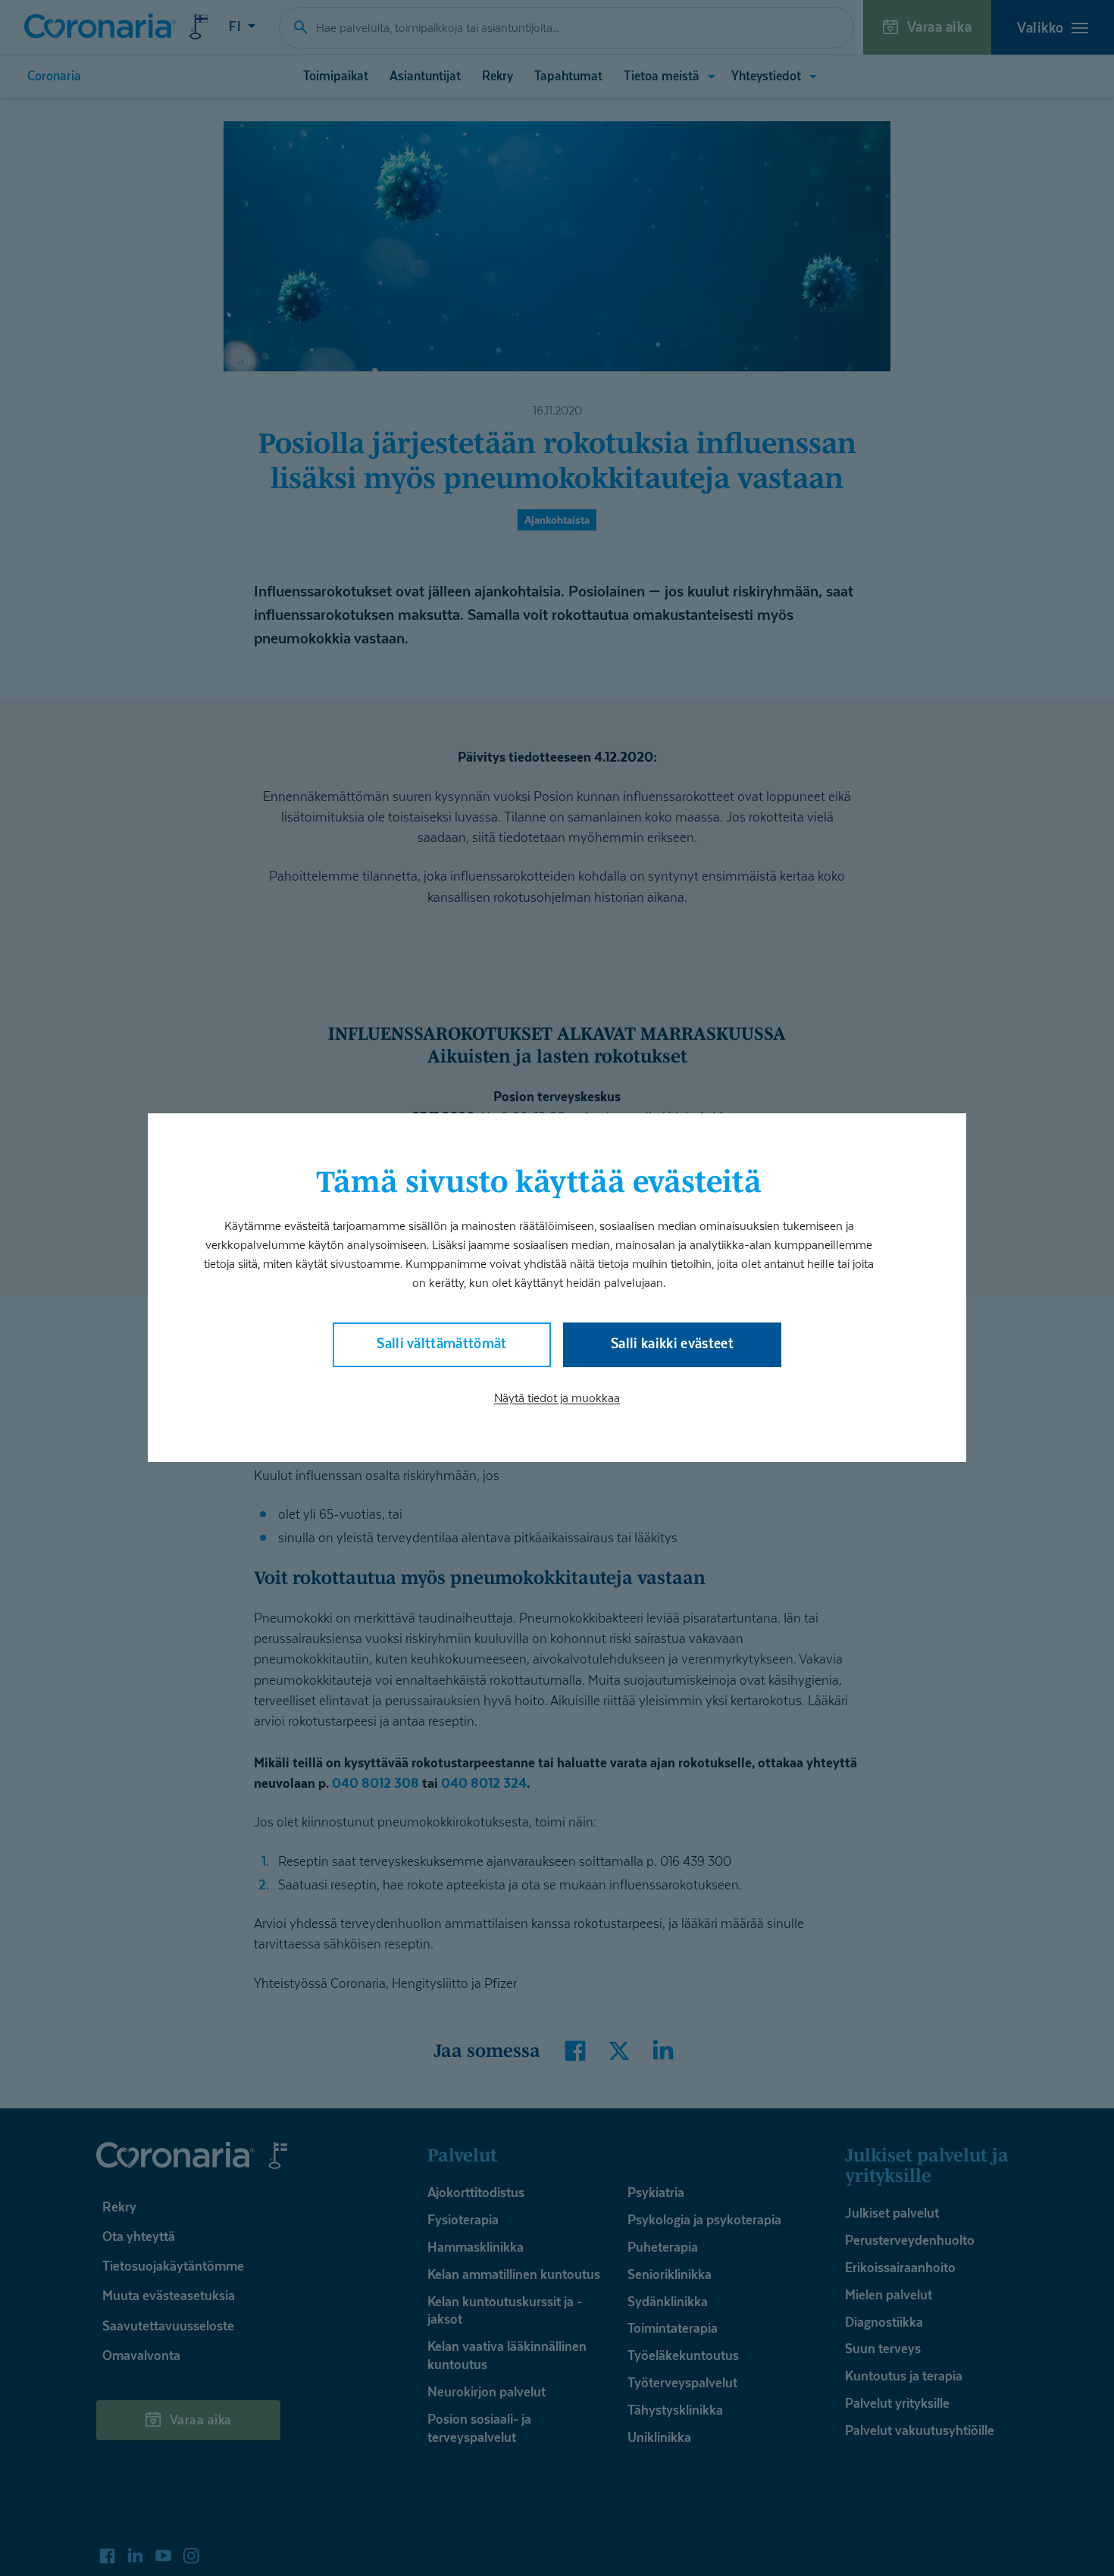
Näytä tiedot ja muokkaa (557, 1399)
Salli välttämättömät (442, 1344)
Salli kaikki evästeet (672, 1344)
